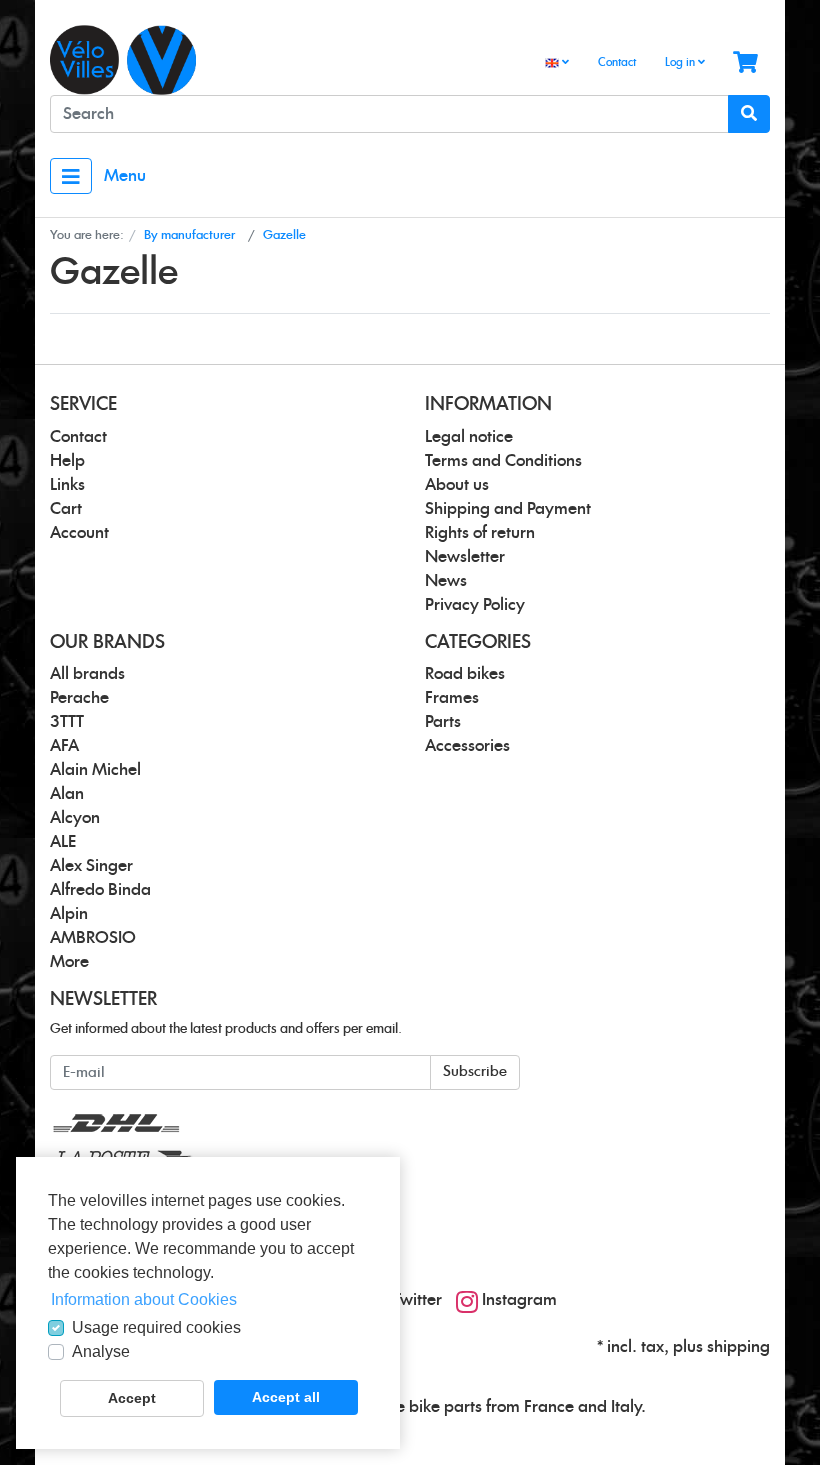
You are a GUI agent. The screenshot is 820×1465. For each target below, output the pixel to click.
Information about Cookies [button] (144, 1299)
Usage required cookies (156, 1327)
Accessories (467, 746)
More (69, 962)
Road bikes (465, 674)
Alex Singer (91, 866)
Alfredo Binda (100, 890)
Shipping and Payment (508, 509)
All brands (87, 674)
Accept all (286, 1397)
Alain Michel (95, 770)
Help (67, 461)
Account (79, 533)
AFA (64, 746)
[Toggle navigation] (71, 176)
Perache (79, 698)
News (446, 581)
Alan (67, 794)
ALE (63, 842)
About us (457, 485)
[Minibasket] (745, 63)
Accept (132, 1398)
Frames (452, 698)
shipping (738, 1347)
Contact (617, 62)
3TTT (67, 722)
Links (67, 485)
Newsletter (465, 557)
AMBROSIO (93, 938)
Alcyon (75, 818)
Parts (443, 722)
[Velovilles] (222, 60)
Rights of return (480, 533)
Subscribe (475, 1072)
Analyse (101, 1351)
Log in (681, 62)
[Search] (749, 114)
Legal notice (469, 437)
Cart (66, 509)
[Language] (557, 63)
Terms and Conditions (503, 461)
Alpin (69, 914)
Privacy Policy (475, 605)
